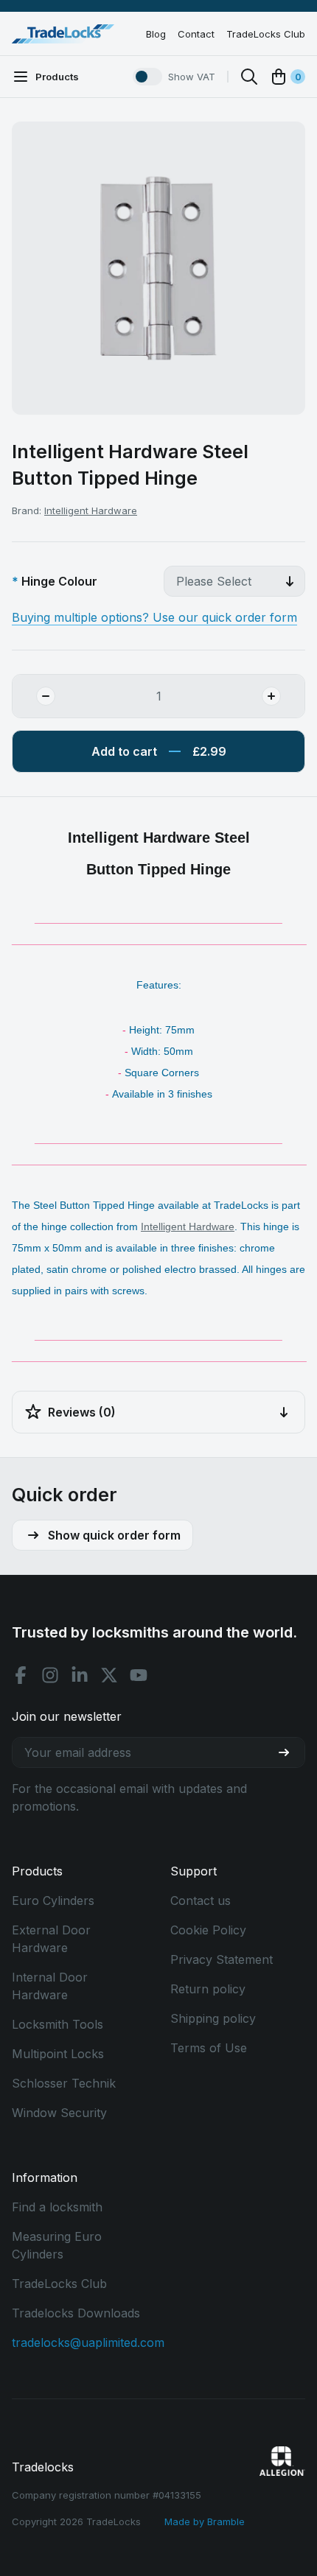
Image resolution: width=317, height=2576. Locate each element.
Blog (156, 34)
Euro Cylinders (53, 1901)
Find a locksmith (57, 2207)
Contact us (201, 1901)
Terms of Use (209, 2048)
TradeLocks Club (266, 34)
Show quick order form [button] (114, 1535)
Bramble (226, 2521)
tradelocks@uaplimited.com (88, 2342)
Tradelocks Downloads (76, 2313)
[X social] (109, 1675)
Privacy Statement (222, 1959)
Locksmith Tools (58, 2024)
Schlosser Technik (64, 2083)
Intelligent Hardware (91, 510)
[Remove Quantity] (34, 696)
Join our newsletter (67, 1716)
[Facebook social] (21, 1675)
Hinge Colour (59, 581)
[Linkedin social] (80, 1675)
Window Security (59, 2113)
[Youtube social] (139, 1675)
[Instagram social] (50, 1675)
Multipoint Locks (58, 2054)
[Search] (249, 77)
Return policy (208, 1989)
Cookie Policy (208, 1930)
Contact (196, 34)
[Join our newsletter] (290, 1752)
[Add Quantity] (283, 696)
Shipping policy (213, 2018)
